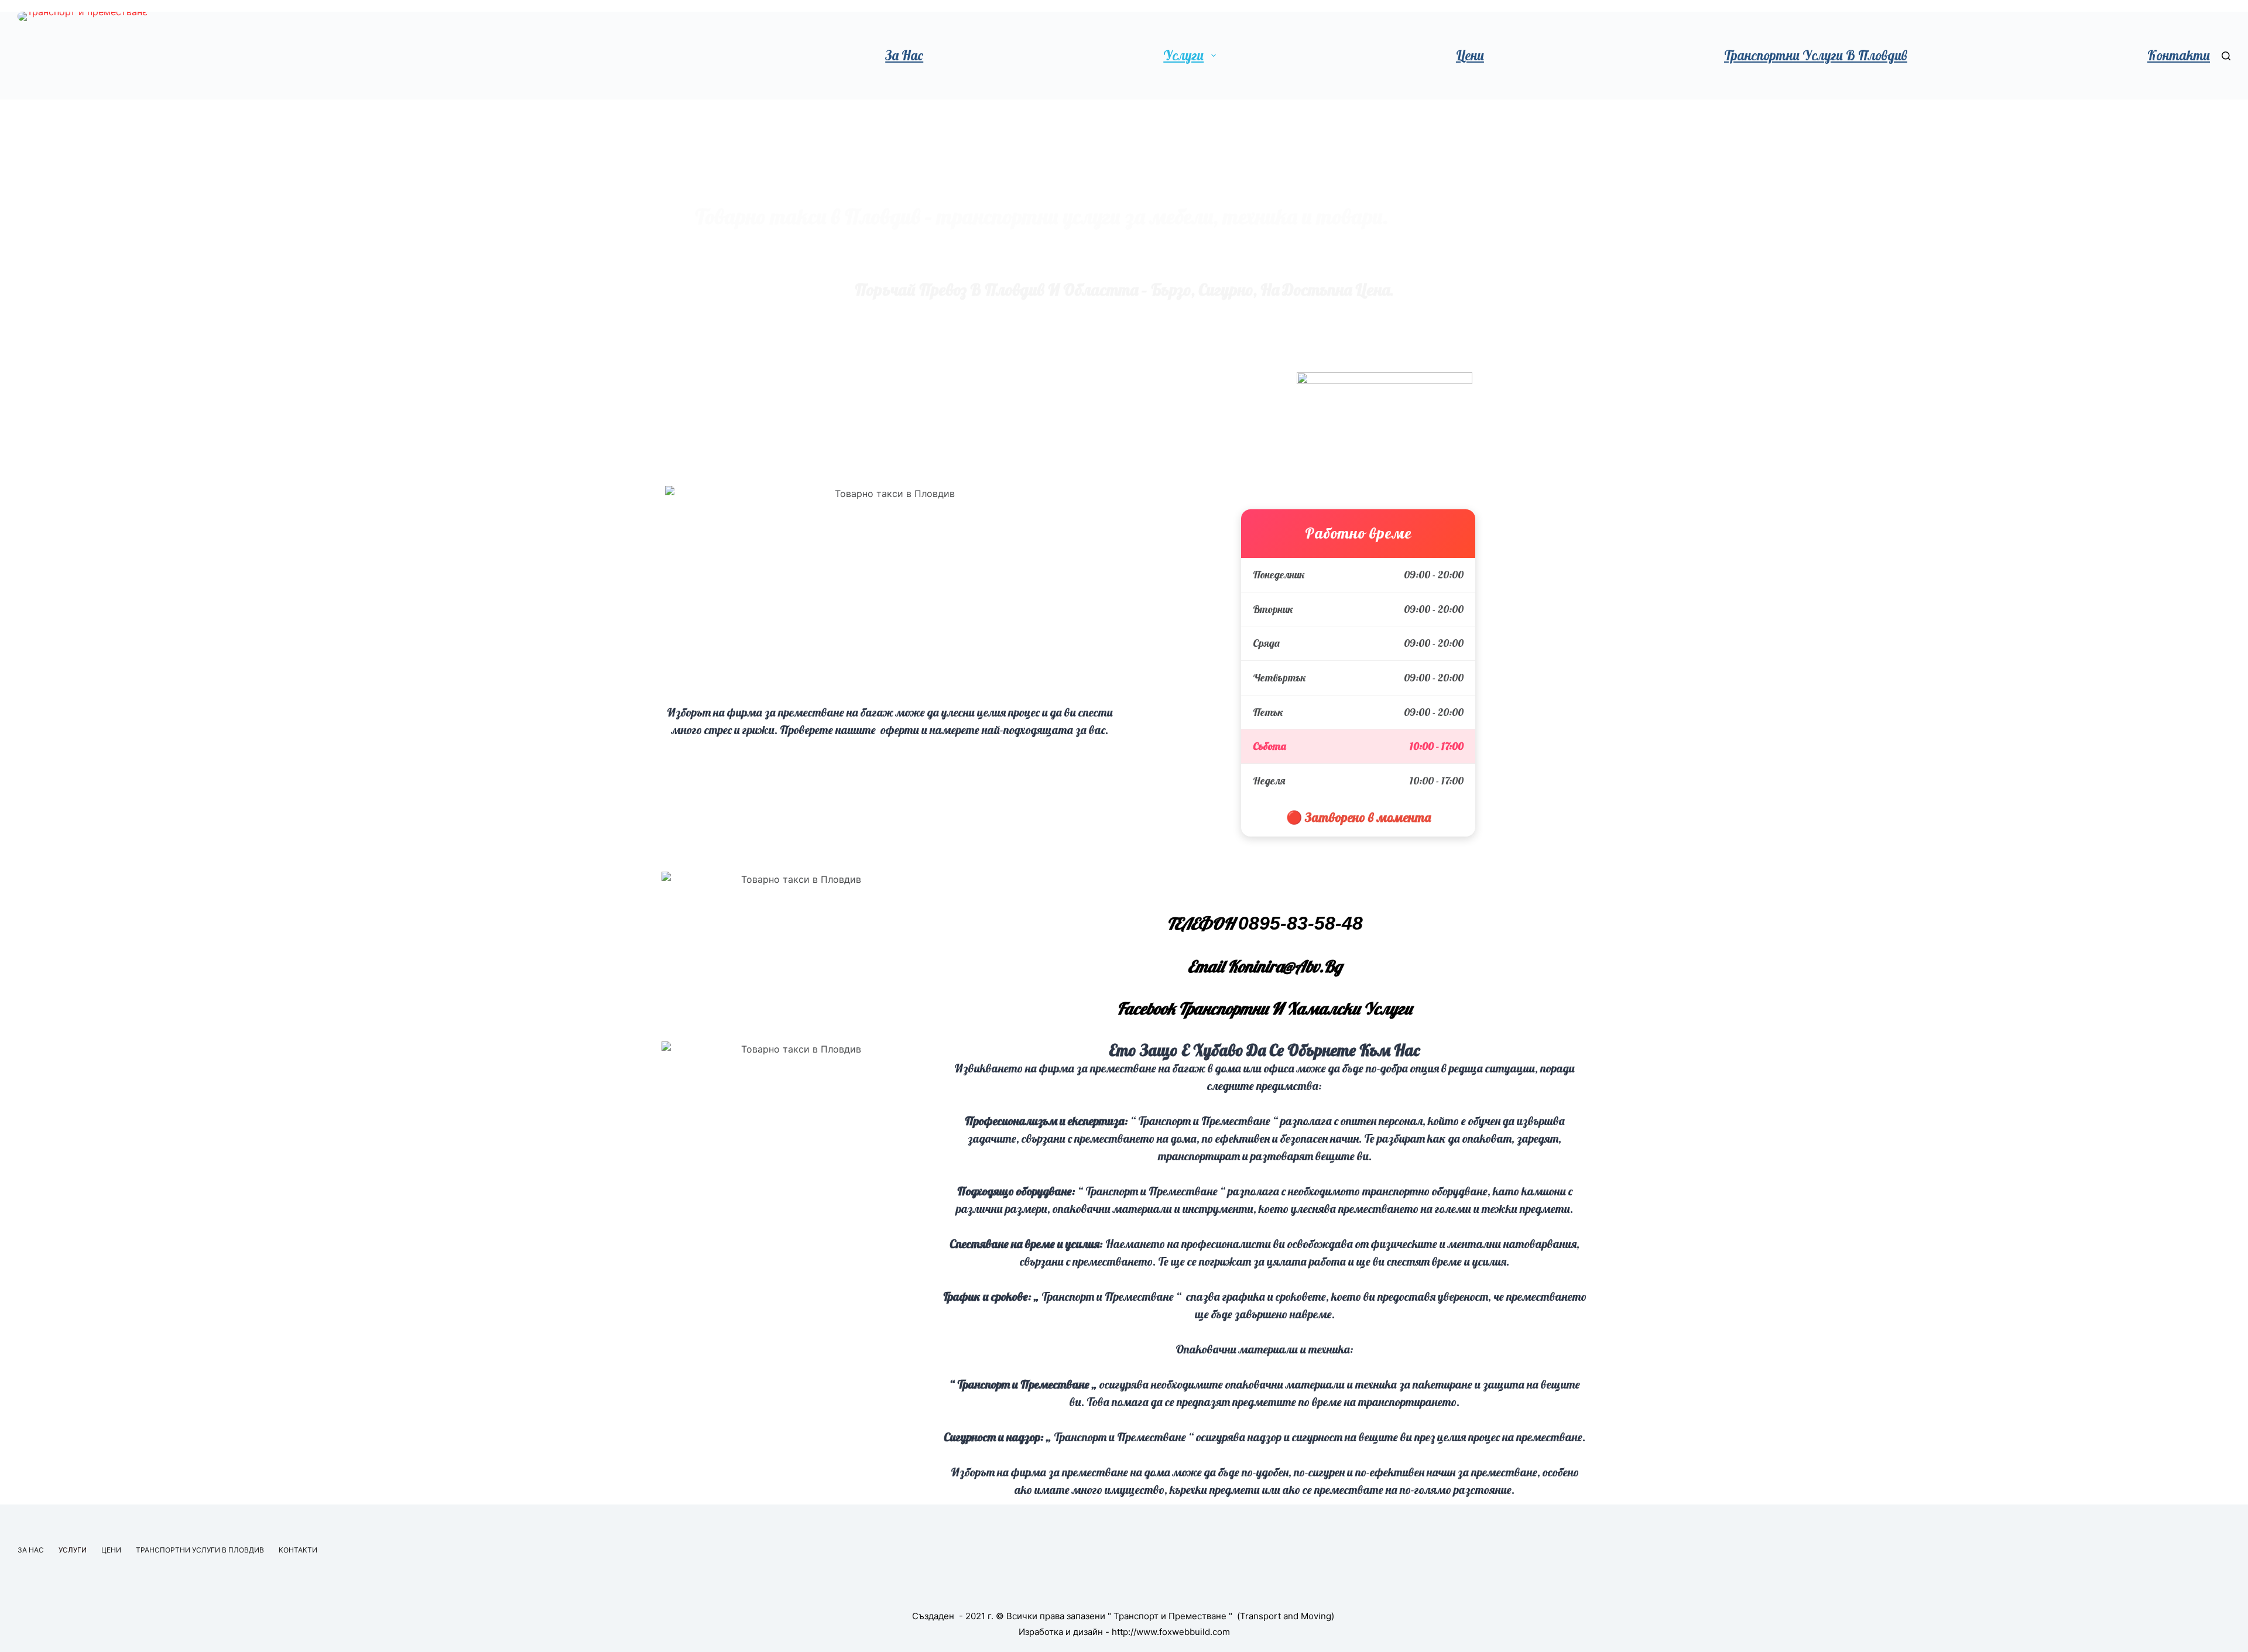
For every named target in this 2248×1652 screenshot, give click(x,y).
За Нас (904, 55)
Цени (1470, 55)
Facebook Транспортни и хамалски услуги (1264, 1008)
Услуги (1183, 55)
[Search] (2226, 56)
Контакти (2179, 55)
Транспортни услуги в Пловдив (1816, 55)
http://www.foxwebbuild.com (1171, 1632)
